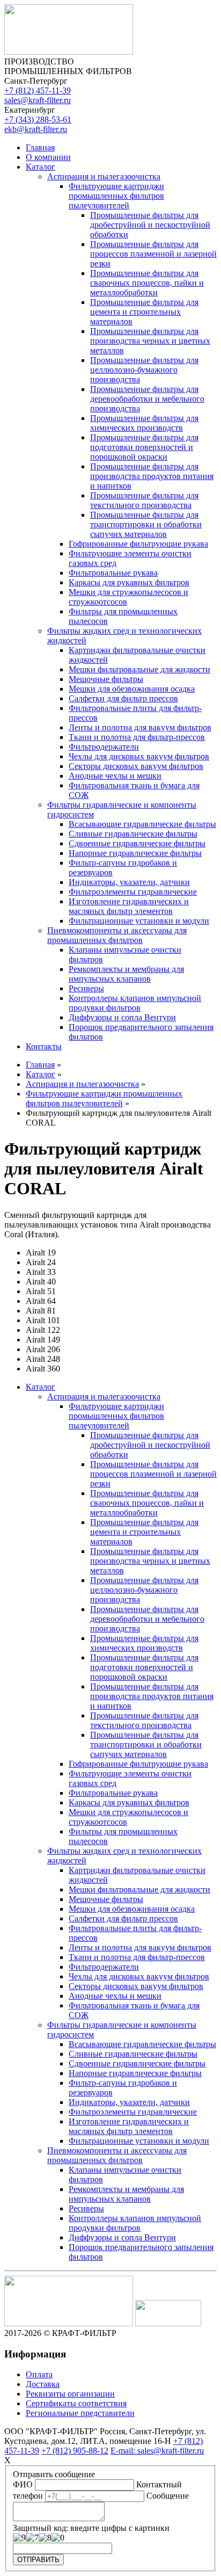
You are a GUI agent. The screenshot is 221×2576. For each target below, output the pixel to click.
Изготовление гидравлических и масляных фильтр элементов (129, 906)
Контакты (44, 1046)
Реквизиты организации (70, 2394)
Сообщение (168, 2496)
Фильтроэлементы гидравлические (133, 892)
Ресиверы (86, 988)
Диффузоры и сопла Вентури (122, 1017)
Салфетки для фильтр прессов (123, 698)
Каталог (40, 167)
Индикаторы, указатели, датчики (129, 882)
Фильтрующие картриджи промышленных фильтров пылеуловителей (116, 196)
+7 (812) (38, 90)
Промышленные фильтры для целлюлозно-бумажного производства (144, 370)
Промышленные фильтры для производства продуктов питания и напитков (152, 476)
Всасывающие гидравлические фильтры (142, 824)
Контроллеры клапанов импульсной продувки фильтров (135, 1003)
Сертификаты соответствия (76, 2403)
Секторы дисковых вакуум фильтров (136, 766)
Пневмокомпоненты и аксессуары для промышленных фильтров (117, 935)
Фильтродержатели (104, 747)
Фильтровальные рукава (113, 573)
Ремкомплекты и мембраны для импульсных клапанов (126, 974)
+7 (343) (38, 119)
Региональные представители (80, 2413)
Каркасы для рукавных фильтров (129, 582)
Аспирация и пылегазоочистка (104, 176)
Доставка (43, 2384)
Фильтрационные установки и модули (139, 921)
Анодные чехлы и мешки (115, 776)
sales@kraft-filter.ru (38, 100)
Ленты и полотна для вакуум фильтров (140, 727)
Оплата (39, 2374)
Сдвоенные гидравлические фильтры (137, 843)
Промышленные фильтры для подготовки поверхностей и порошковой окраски (144, 447)
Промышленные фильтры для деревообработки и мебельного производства (147, 399)
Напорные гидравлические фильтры (135, 853)
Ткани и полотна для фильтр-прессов (137, 737)
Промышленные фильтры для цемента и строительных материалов (144, 312)
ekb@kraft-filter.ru (36, 129)
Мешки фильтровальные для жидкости (139, 669)
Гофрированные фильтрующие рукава (138, 544)
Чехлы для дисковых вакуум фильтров (139, 756)
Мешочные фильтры (106, 679)
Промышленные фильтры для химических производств (144, 423)
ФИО (23, 2484)
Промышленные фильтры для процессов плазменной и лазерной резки (153, 254)
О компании (48, 157)
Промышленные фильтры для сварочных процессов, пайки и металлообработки (147, 283)
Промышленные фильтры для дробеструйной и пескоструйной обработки (150, 225)
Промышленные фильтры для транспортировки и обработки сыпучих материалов (146, 524)
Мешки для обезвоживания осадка (132, 689)
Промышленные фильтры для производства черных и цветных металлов (150, 341)
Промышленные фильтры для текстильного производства (144, 500)
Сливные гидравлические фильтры (133, 834)
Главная (40, 147)
